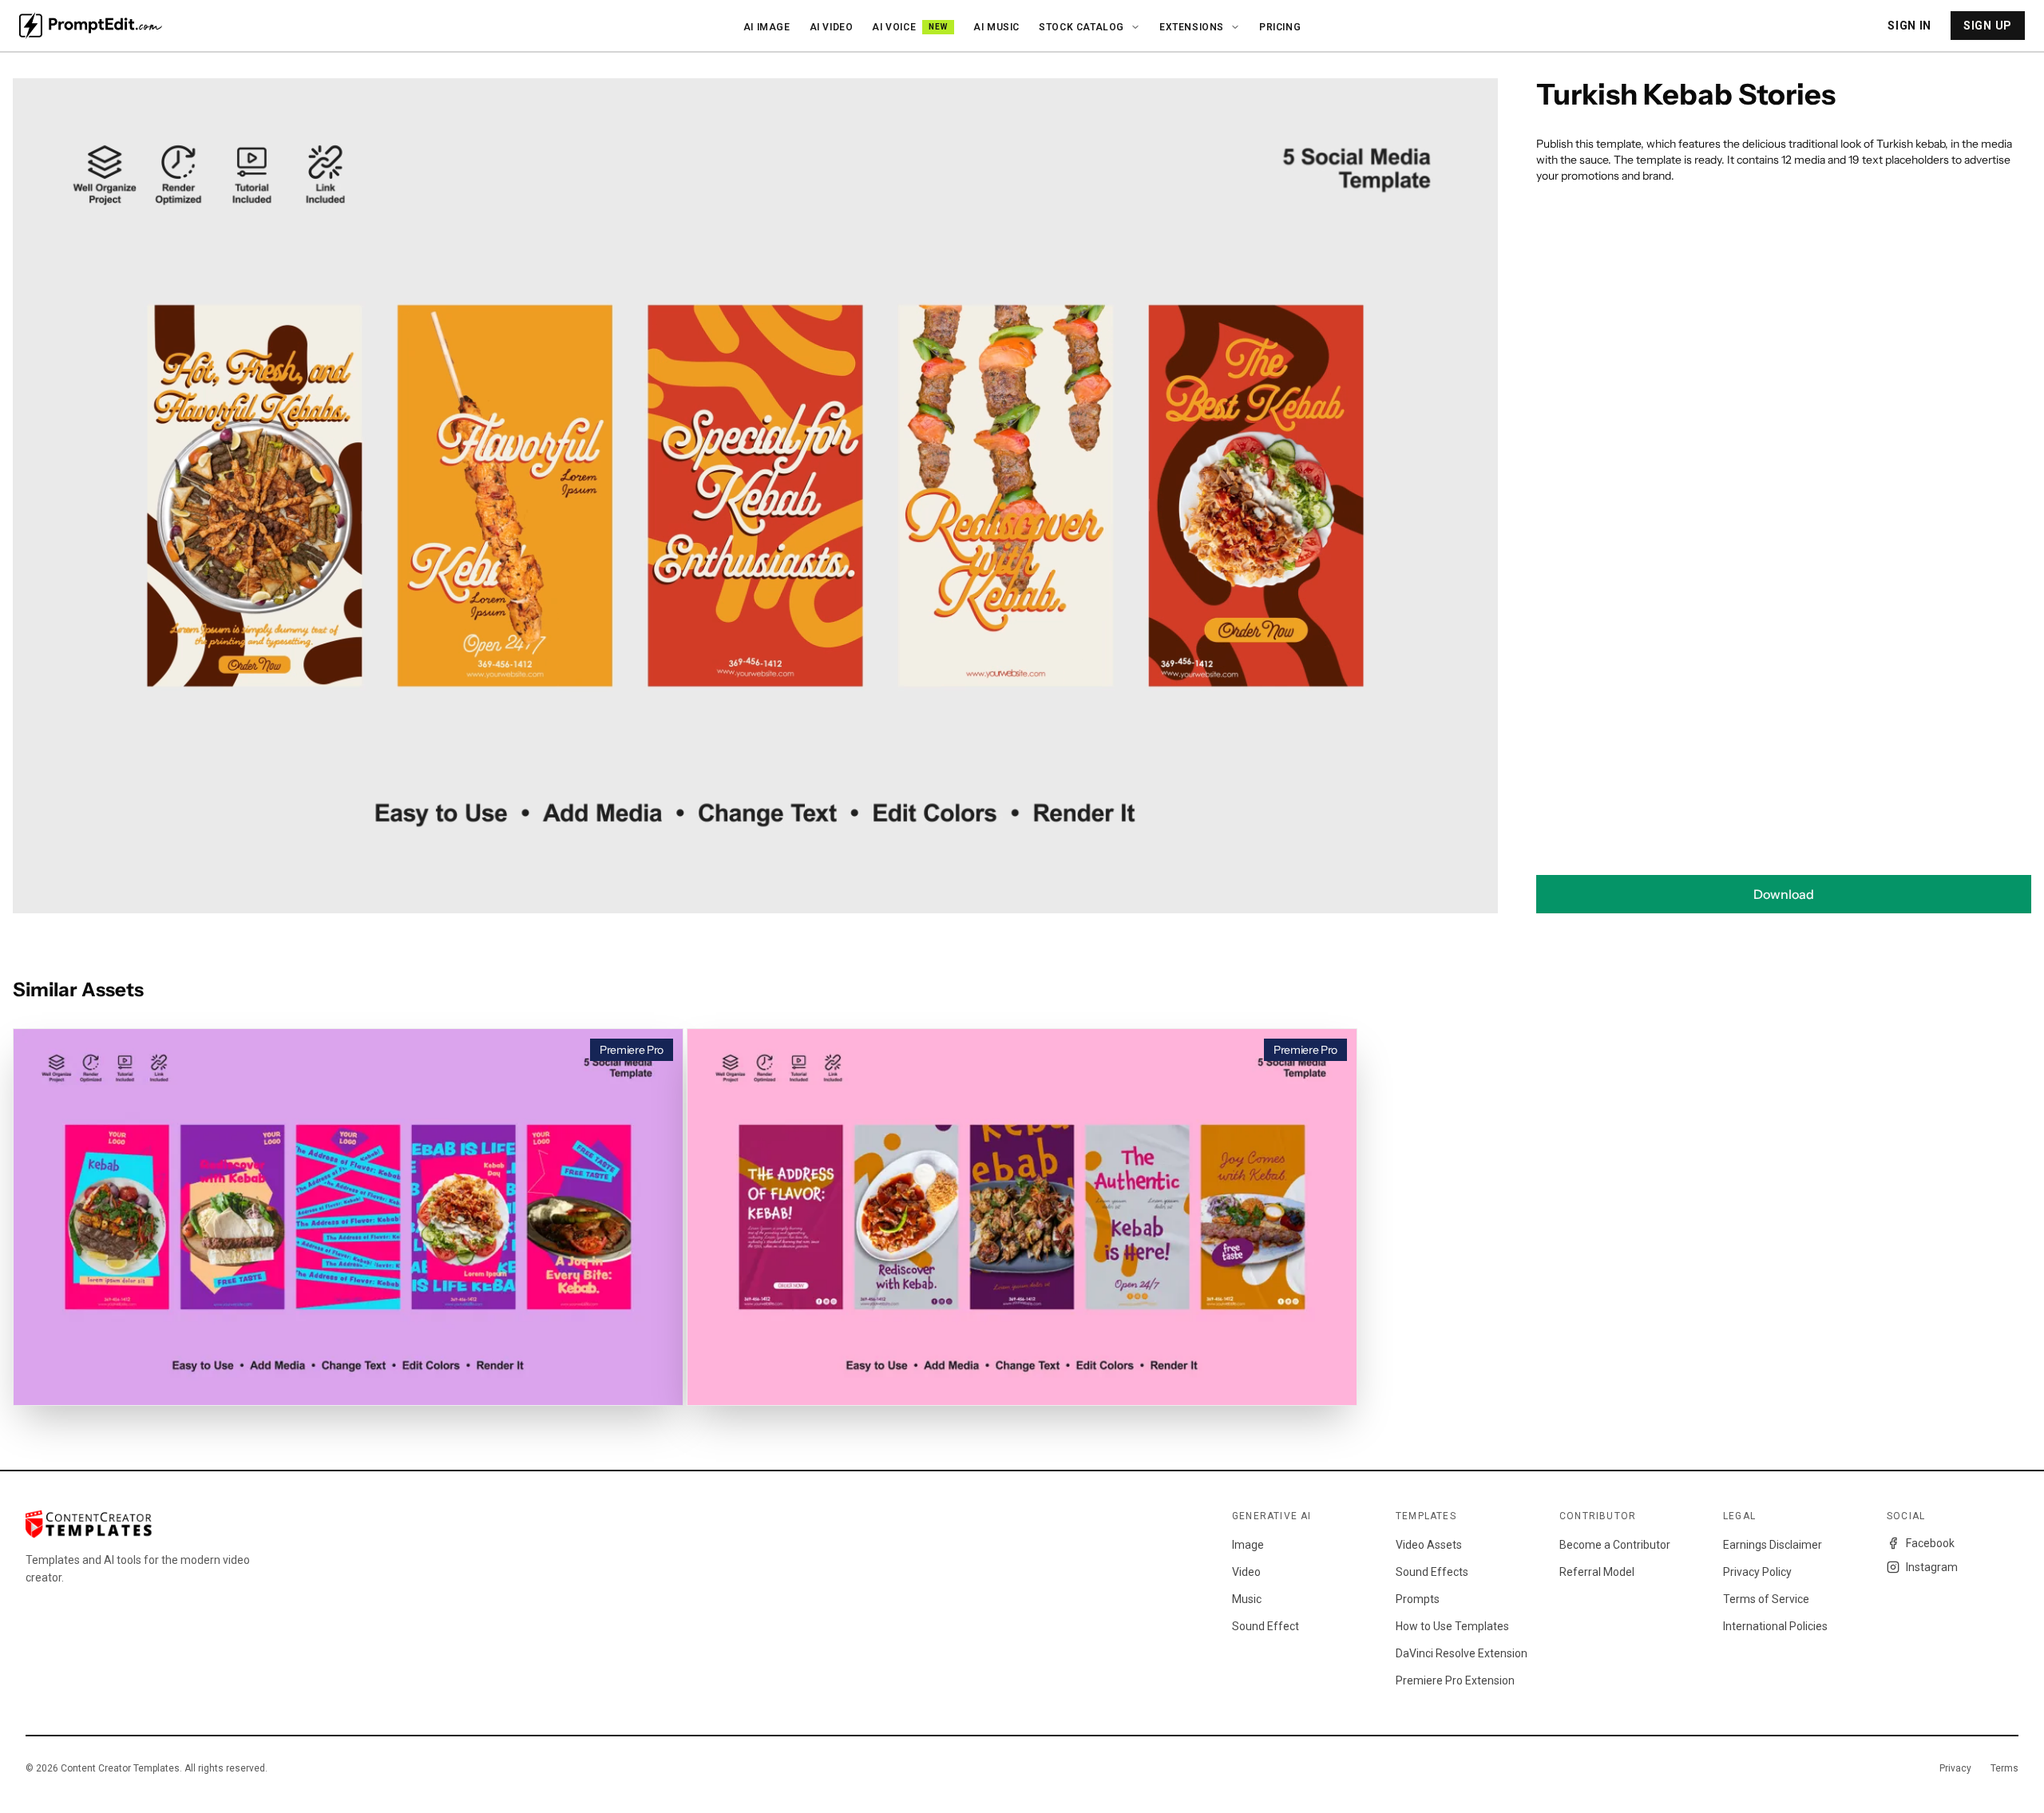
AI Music (996, 27)
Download (1784, 894)
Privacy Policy (1757, 1572)
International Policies (1775, 1626)
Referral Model (1597, 1572)
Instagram (1932, 1567)
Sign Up (1988, 26)
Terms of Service (1766, 1599)
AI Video (832, 27)
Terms (2004, 1768)
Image (1248, 1545)
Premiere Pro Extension (1455, 1680)
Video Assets (1429, 1545)
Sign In (1909, 26)
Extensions (1192, 27)
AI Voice (910, 27)
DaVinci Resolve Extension (1462, 1653)
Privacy (1955, 1768)
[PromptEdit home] (91, 26)
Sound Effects (1432, 1572)
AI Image (767, 27)
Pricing (1280, 27)
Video (1246, 1572)
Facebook (1930, 1543)
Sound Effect (1266, 1626)
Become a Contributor (1615, 1545)
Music (1247, 1599)
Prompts (1418, 1599)
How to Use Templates (1452, 1626)
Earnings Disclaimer (1773, 1545)
